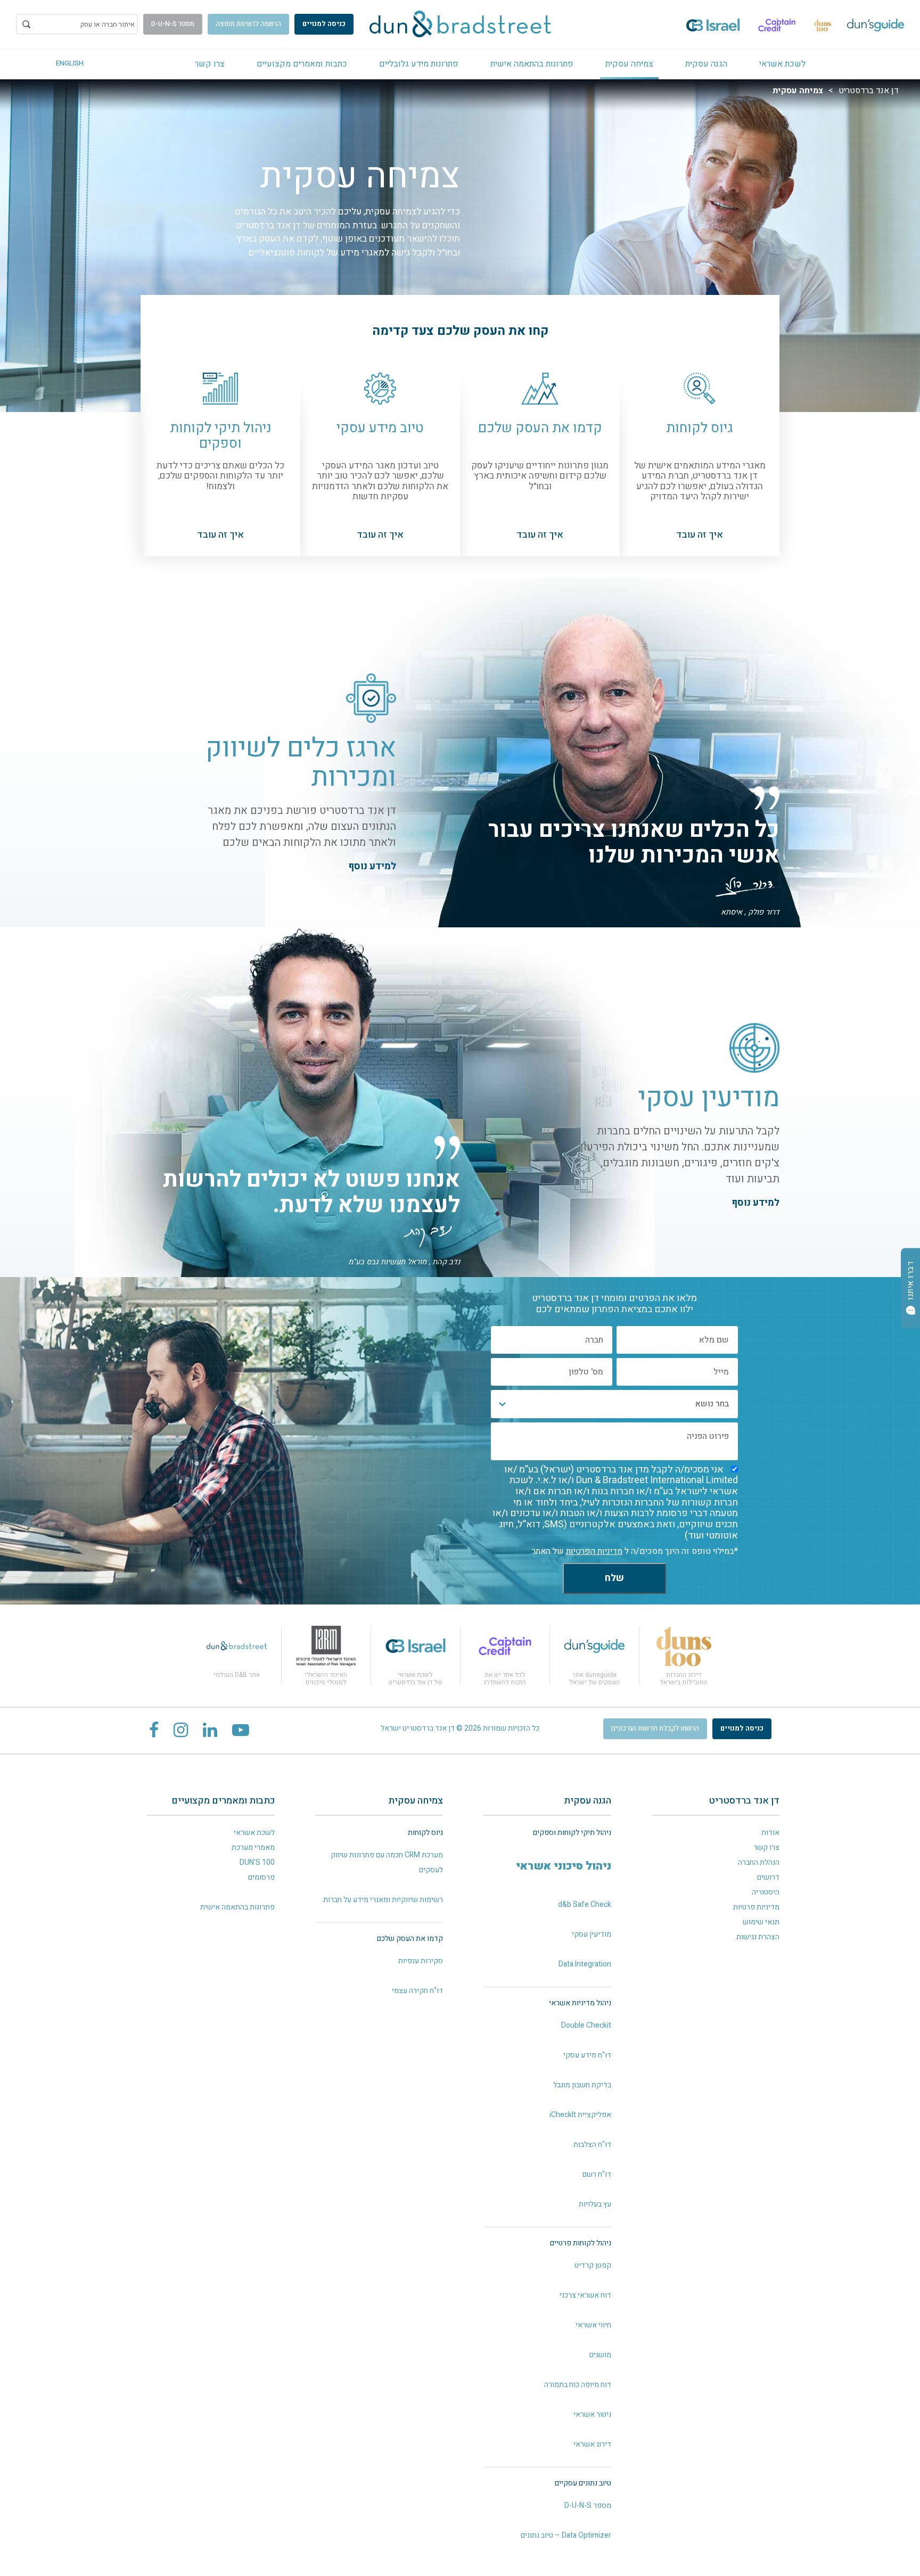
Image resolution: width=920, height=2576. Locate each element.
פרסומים (261, 1877)
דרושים (768, 1877)
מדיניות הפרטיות (594, 1551)
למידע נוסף (372, 866)
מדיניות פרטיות (756, 1907)
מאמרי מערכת (253, 1847)
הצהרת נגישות (758, 1937)
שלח (614, 1578)
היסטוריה (766, 1892)
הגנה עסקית (706, 64)
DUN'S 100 (257, 1862)
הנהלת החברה (759, 1862)
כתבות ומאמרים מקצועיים (302, 64)
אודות (770, 1833)
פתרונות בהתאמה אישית (532, 64)
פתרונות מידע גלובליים (419, 64)
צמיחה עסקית (629, 64)
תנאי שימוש (761, 1922)
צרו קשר (210, 64)
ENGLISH (70, 63)
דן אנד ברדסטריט (869, 90)
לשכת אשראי (782, 64)
